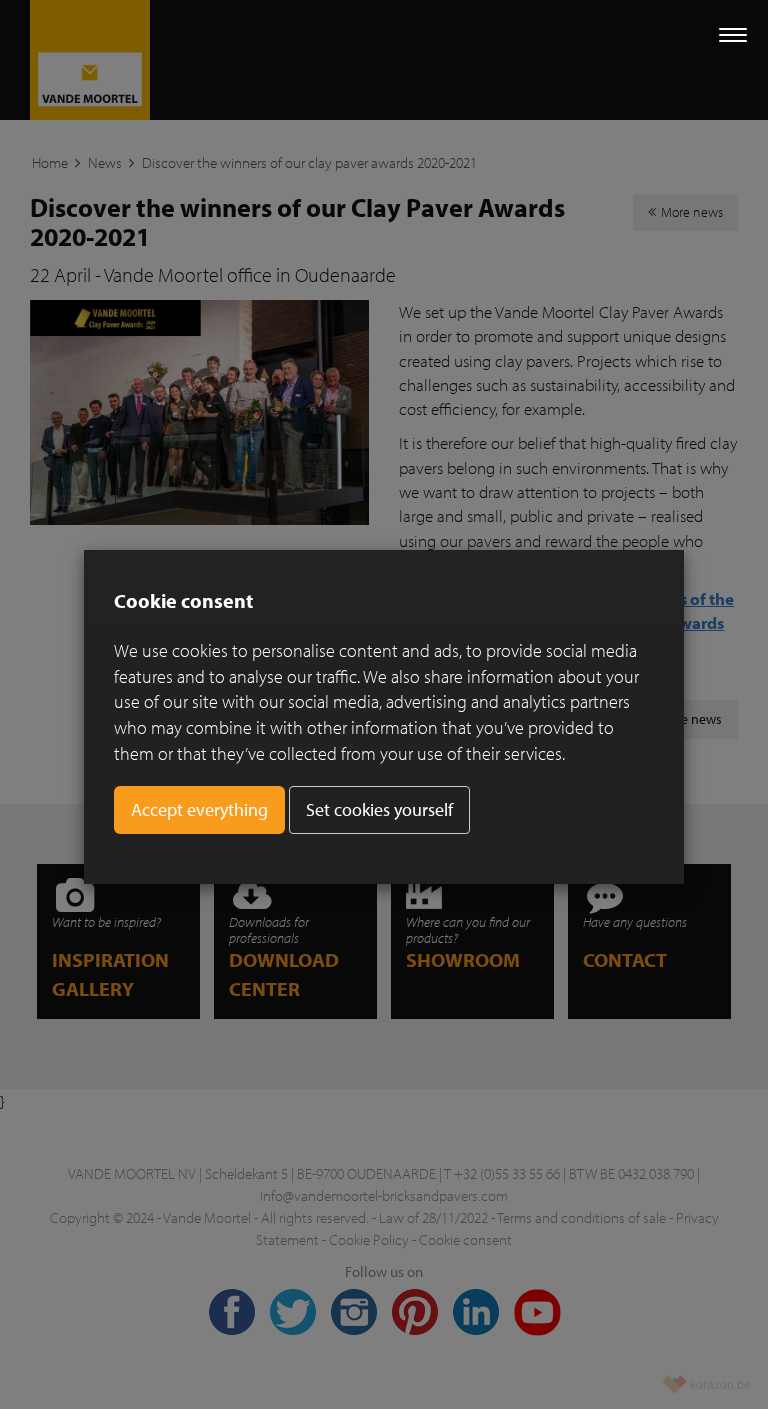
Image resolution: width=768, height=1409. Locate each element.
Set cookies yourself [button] (379, 809)
